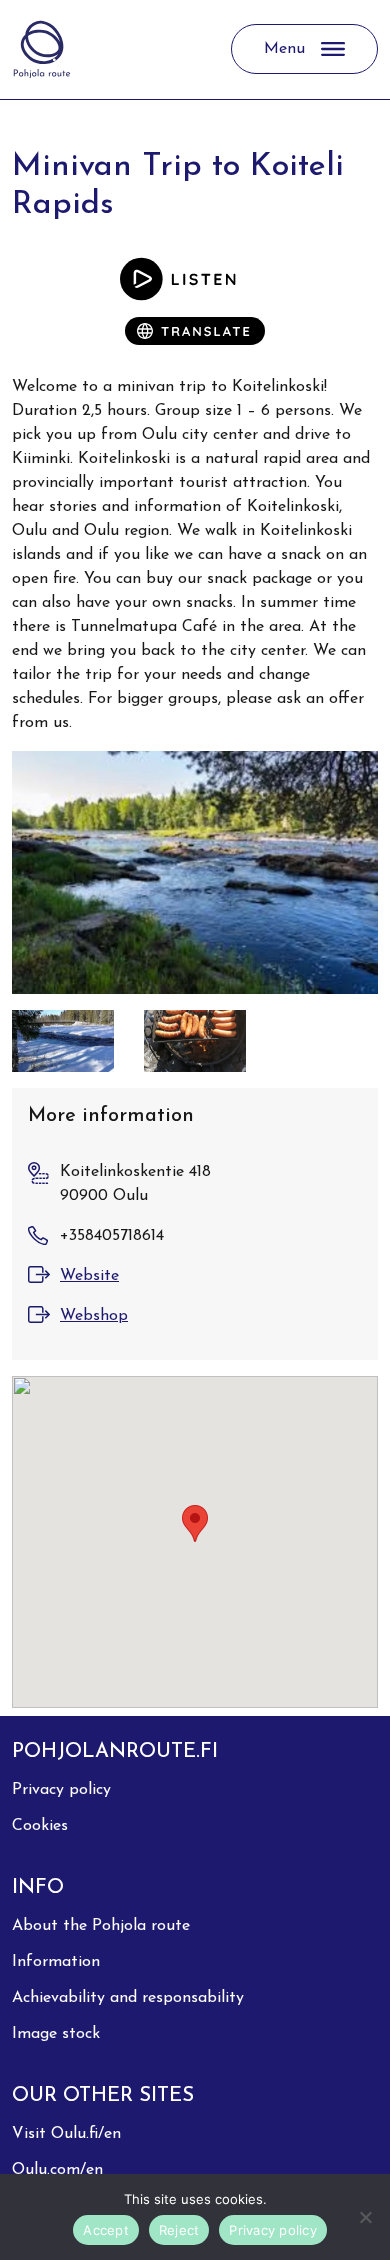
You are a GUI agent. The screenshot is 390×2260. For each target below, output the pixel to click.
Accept (106, 2230)
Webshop (94, 1316)
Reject (179, 2230)
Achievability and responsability (128, 1998)
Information (56, 1962)
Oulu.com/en (57, 2170)
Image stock (56, 2034)
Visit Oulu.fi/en (66, 2134)
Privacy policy (61, 1790)
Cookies (40, 1826)
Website (89, 1276)
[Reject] (365, 2217)
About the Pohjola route (101, 1926)
